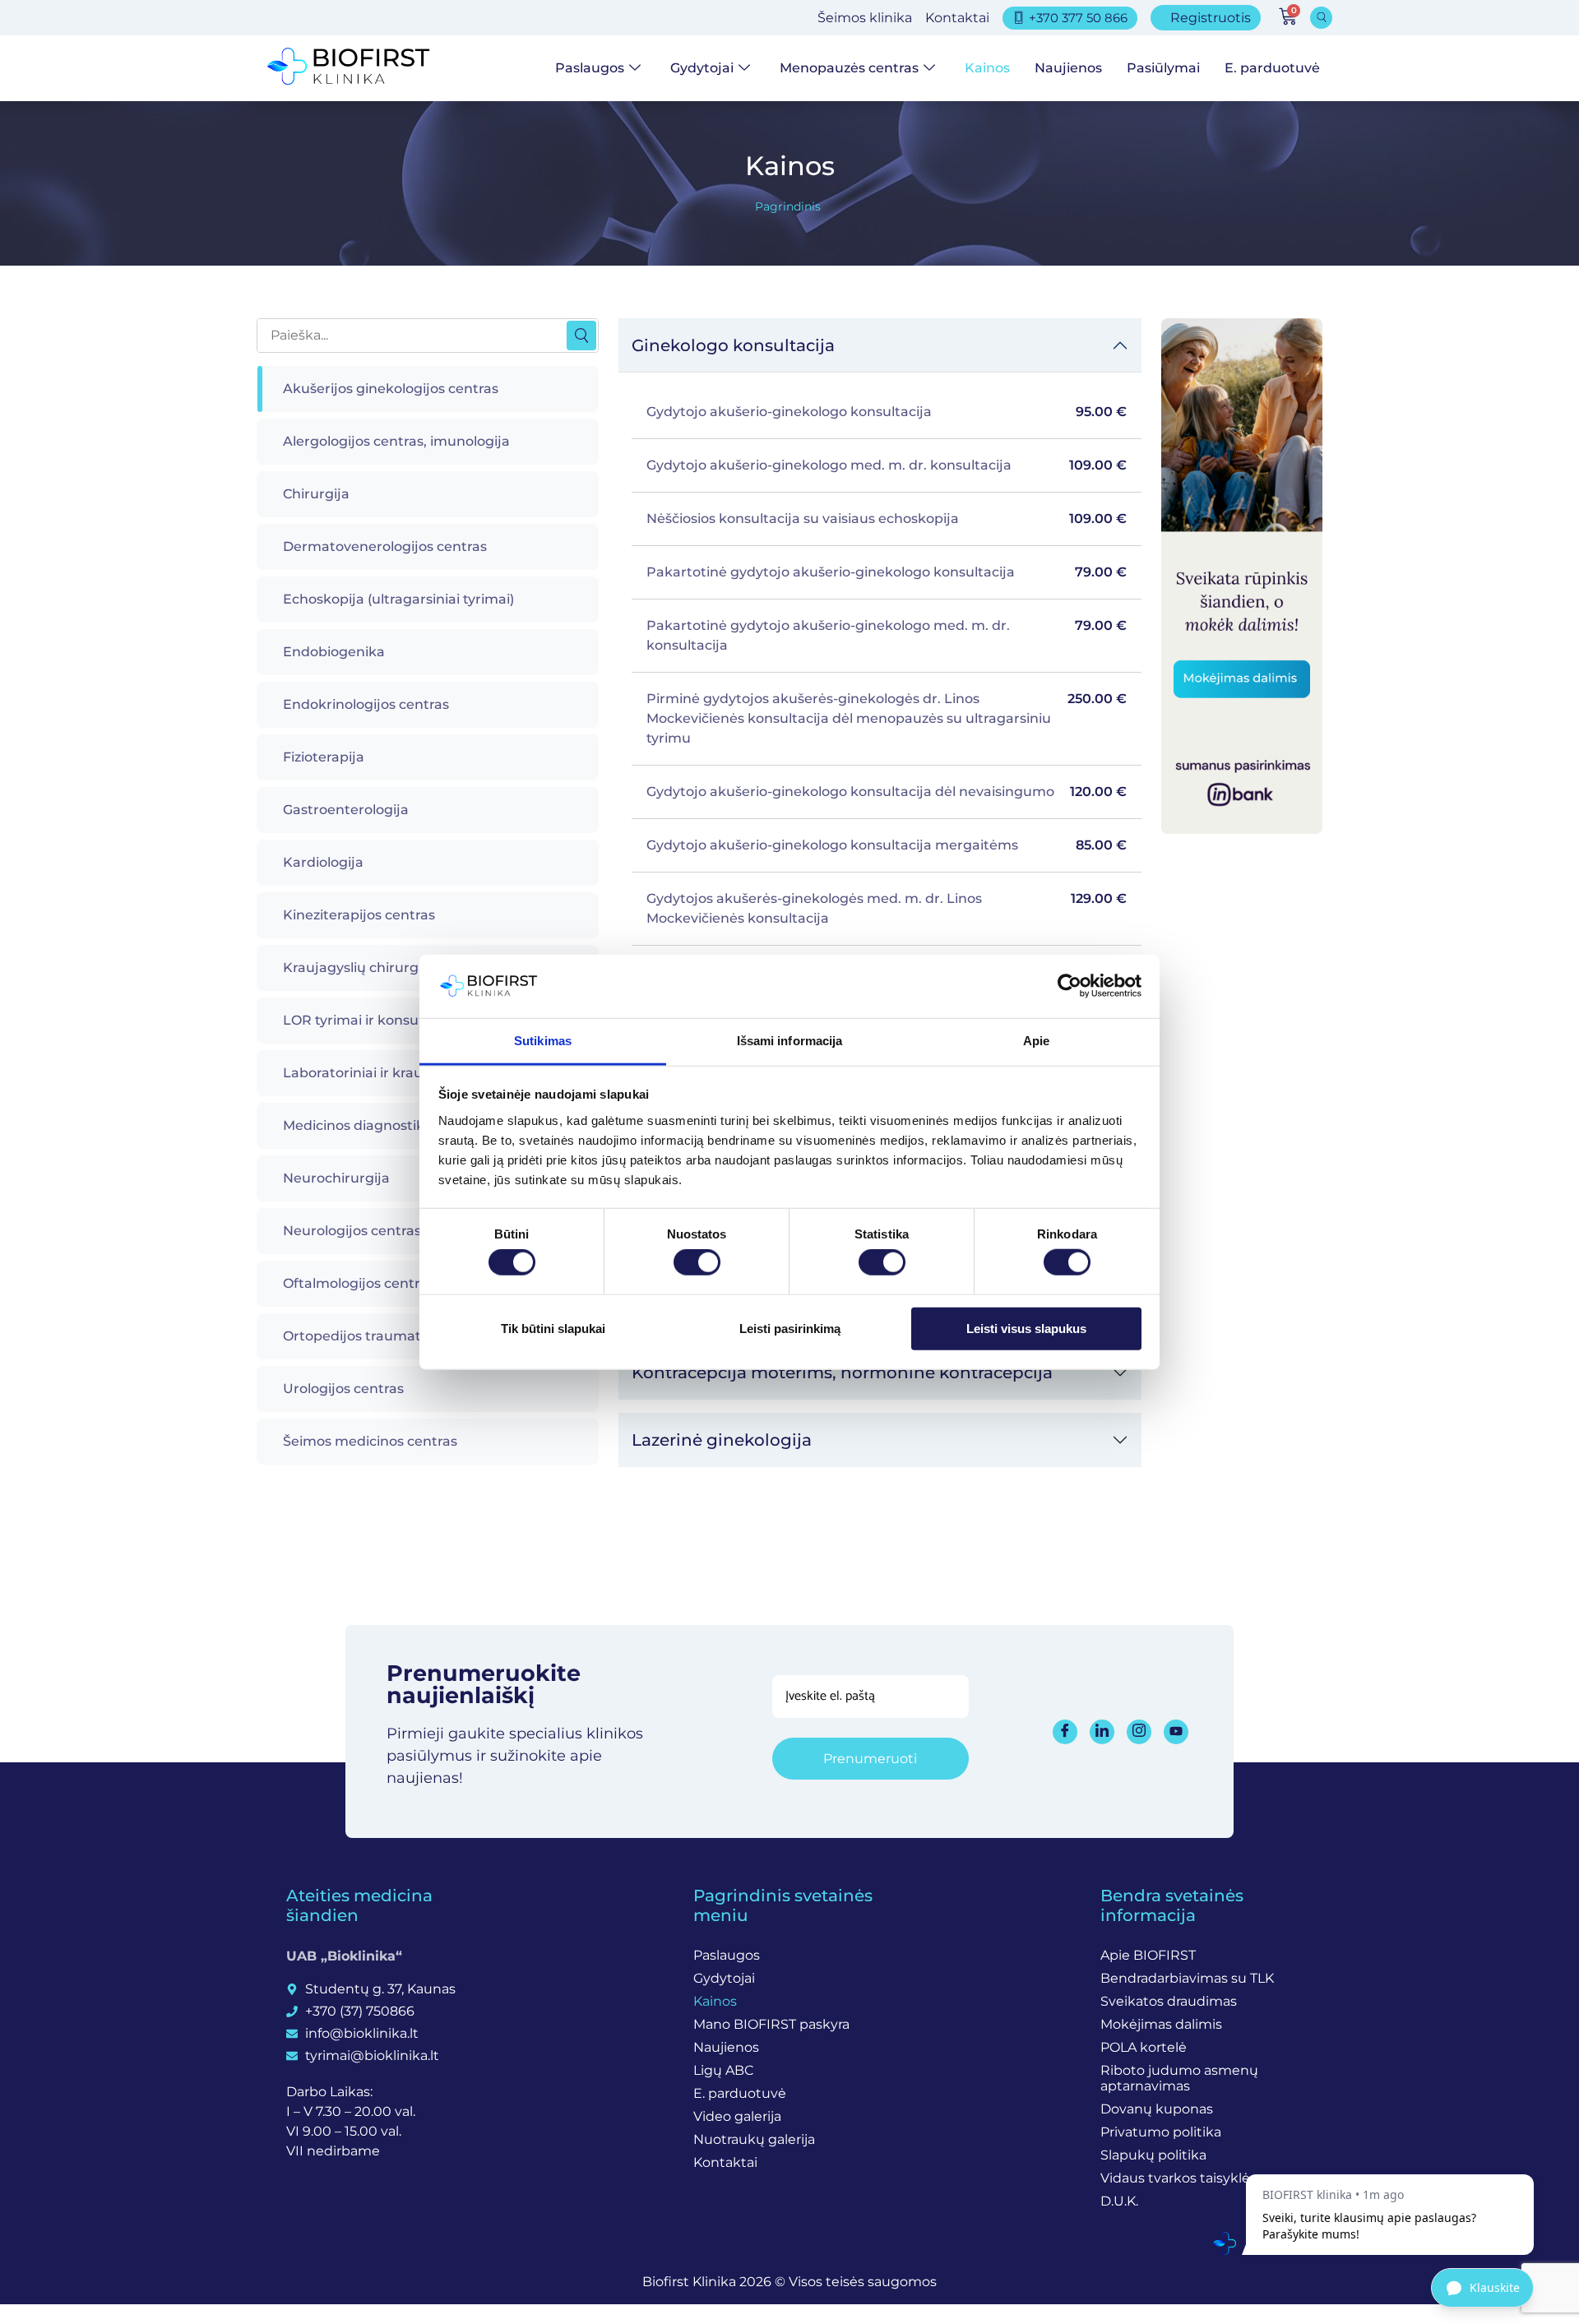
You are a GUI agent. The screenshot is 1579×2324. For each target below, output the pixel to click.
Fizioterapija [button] (324, 757)
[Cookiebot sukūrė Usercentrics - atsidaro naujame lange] (1070, 986)
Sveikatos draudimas (1169, 2001)
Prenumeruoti (870, 1759)
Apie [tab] (1036, 1041)
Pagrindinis (788, 206)
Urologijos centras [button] (343, 1389)
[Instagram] (1139, 1732)
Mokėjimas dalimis (1161, 2024)
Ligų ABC (723, 2070)
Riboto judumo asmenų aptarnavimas (1179, 2078)
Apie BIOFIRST (1148, 1955)
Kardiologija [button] (323, 862)
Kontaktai (957, 18)
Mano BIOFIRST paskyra (771, 2024)
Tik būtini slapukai (553, 1328)
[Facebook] (1065, 1732)
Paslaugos (590, 68)
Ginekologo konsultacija (733, 345)
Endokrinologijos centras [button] (366, 704)
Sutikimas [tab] (543, 1041)
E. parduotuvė (1272, 68)
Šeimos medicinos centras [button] (370, 1441)
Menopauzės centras (849, 68)
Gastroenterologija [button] (346, 810)
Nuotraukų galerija (754, 2139)
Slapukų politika (1153, 2155)
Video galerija (737, 2116)
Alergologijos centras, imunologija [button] (396, 441)
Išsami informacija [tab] (790, 1041)
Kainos (987, 68)
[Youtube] (1176, 1732)
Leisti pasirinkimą (790, 1328)
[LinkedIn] (1102, 1732)
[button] (1321, 18)
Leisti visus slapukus (1026, 1328)
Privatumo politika (1161, 2132)
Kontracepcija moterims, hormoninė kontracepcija (842, 1373)
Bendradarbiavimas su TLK (1187, 1978)
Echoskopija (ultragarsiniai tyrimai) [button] (398, 599)
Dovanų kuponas (1157, 2109)
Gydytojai (702, 68)
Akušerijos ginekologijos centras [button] (391, 389)
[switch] (697, 1262)
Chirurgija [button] (316, 494)
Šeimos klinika (865, 18)
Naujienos (1068, 68)
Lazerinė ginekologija (722, 1440)
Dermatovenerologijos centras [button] (385, 546)
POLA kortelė (1144, 2047)
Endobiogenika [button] (334, 652)
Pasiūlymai (1163, 68)
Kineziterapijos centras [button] (359, 915)
